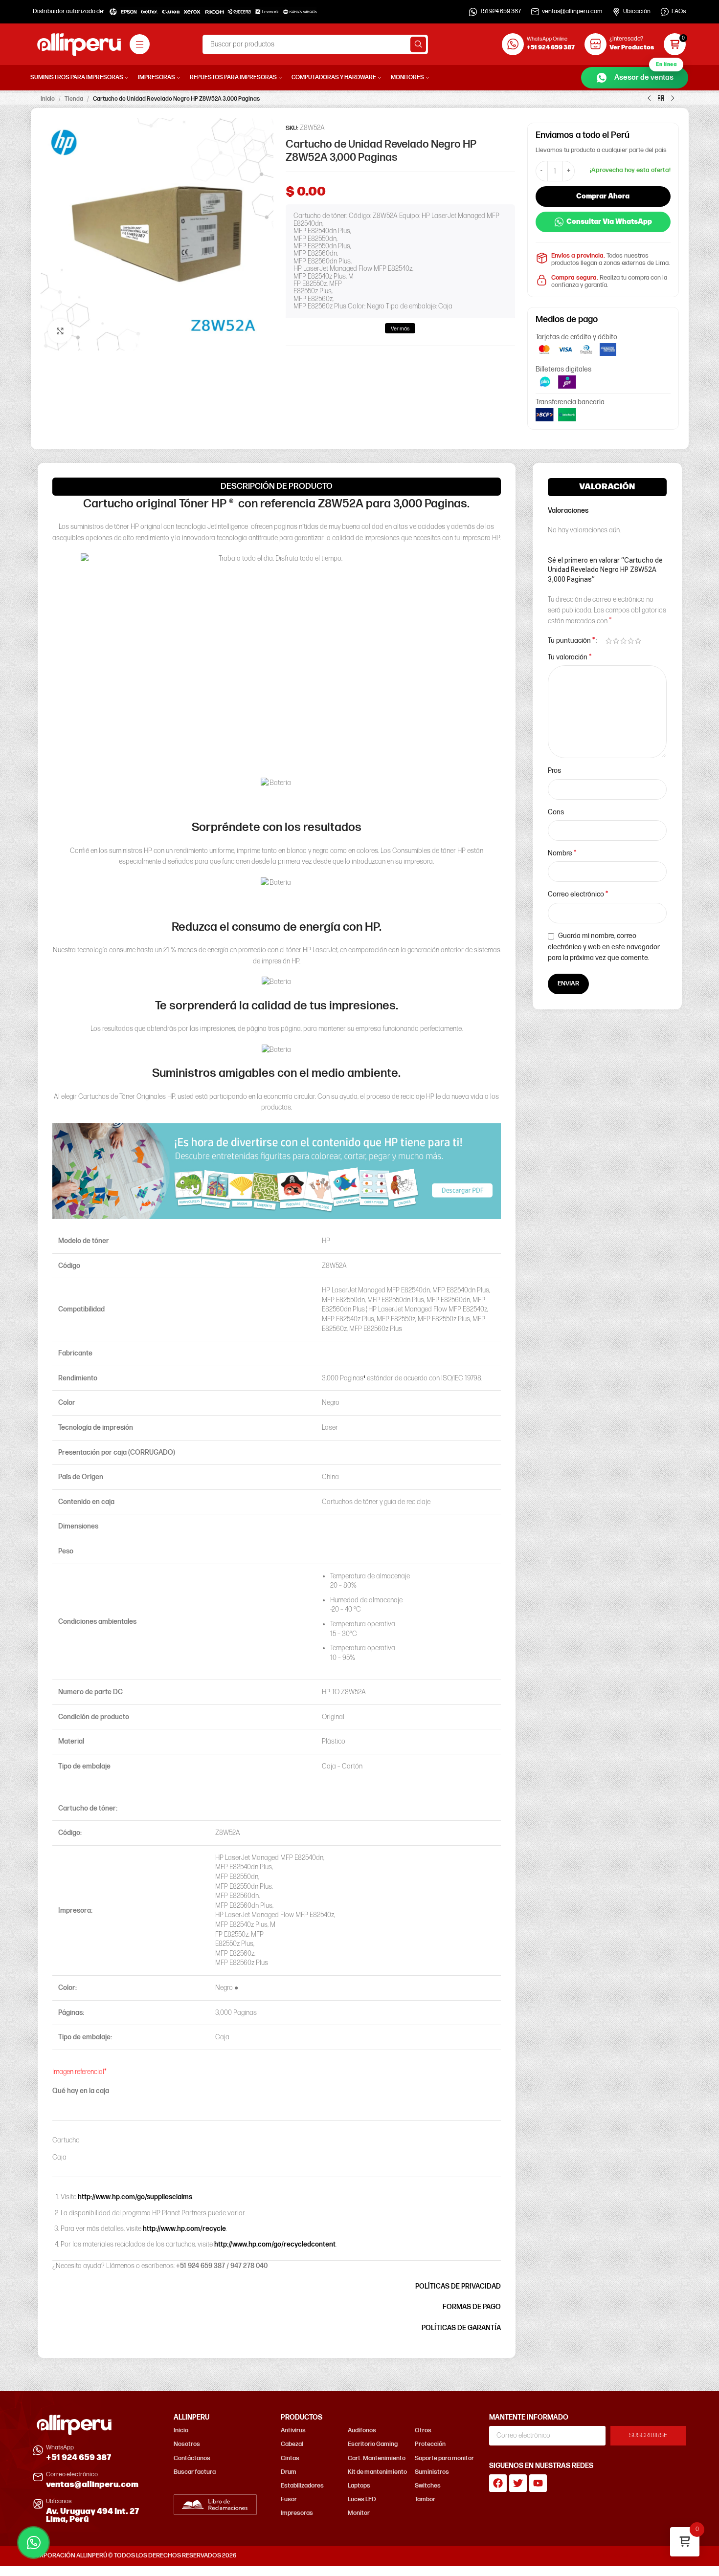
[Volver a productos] (661, 99)
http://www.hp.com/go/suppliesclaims (135, 2197)
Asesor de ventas (645, 75)
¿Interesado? (626, 39)
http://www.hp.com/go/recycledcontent (275, 2244)
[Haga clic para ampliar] (60, 331)
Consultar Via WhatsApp (609, 222)
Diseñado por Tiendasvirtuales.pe (642, 2556)
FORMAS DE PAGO (472, 2307)
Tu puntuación (572, 641)
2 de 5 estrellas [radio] (616, 641)
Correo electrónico (578, 894)
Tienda (74, 99)
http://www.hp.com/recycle (184, 2229)
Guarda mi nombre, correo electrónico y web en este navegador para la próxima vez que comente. (604, 947)
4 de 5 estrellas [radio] (631, 641)
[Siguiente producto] (673, 99)
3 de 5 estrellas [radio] (623, 641)
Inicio (48, 99)
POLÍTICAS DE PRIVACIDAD (458, 2286)
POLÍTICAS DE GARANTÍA (461, 2328)
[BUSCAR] (418, 44)
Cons (556, 812)
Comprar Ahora (603, 196)
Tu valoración (570, 657)
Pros (554, 771)
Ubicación (637, 11)
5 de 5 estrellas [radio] (638, 641)
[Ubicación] (616, 12)
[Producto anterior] (649, 99)
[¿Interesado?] (595, 44)
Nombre (562, 853)
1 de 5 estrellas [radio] (609, 641)
